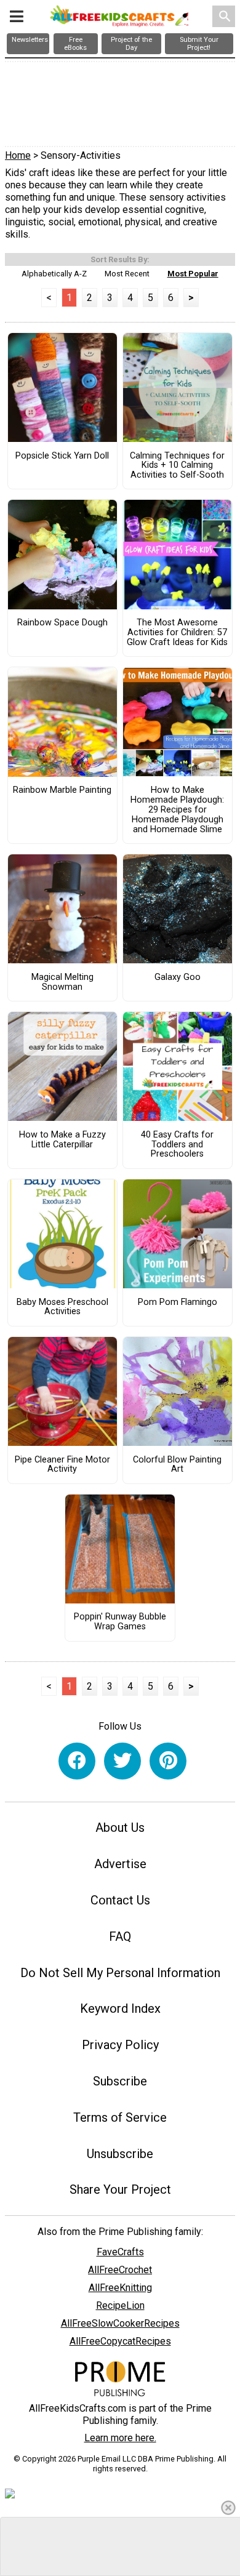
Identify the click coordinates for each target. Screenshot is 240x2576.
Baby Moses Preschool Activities (62, 1307)
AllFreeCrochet (120, 2270)
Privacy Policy (120, 2045)
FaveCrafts (120, 2252)
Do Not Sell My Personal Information (120, 1973)
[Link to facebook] (77, 1761)
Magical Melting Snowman (62, 982)
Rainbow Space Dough (62, 623)
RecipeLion (120, 2305)
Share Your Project (120, 2189)
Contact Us (120, 1900)
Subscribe (120, 2081)
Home (18, 155)
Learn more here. (120, 2438)
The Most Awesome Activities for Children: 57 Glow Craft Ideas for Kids (177, 633)
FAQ (120, 1936)
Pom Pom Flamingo (178, 1302)
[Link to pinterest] (168, 1761)
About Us (120, 1828)
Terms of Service (120, 2117)
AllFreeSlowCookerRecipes (120, 2323)
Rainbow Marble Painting (62, 790)
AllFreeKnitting (120, 2288)
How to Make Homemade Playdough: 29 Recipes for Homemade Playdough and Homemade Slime (177, 810)
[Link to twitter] (122, 1761)
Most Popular (193, 274)
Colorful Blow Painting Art (177, 1465)
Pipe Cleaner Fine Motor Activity (62, 1465)
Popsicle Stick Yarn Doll (62, 456)
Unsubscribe (120, 2154)
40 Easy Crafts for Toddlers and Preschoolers (177, 1145)
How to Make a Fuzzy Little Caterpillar (62, 1140)
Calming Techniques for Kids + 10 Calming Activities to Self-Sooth (177, 466)
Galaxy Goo (178, 977)
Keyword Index (120, 2008)
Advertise (120, 1864)
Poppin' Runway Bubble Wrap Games (120, 1622)
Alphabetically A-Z (54, 274)
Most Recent (127, 274)
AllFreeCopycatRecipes (120, 2341)
